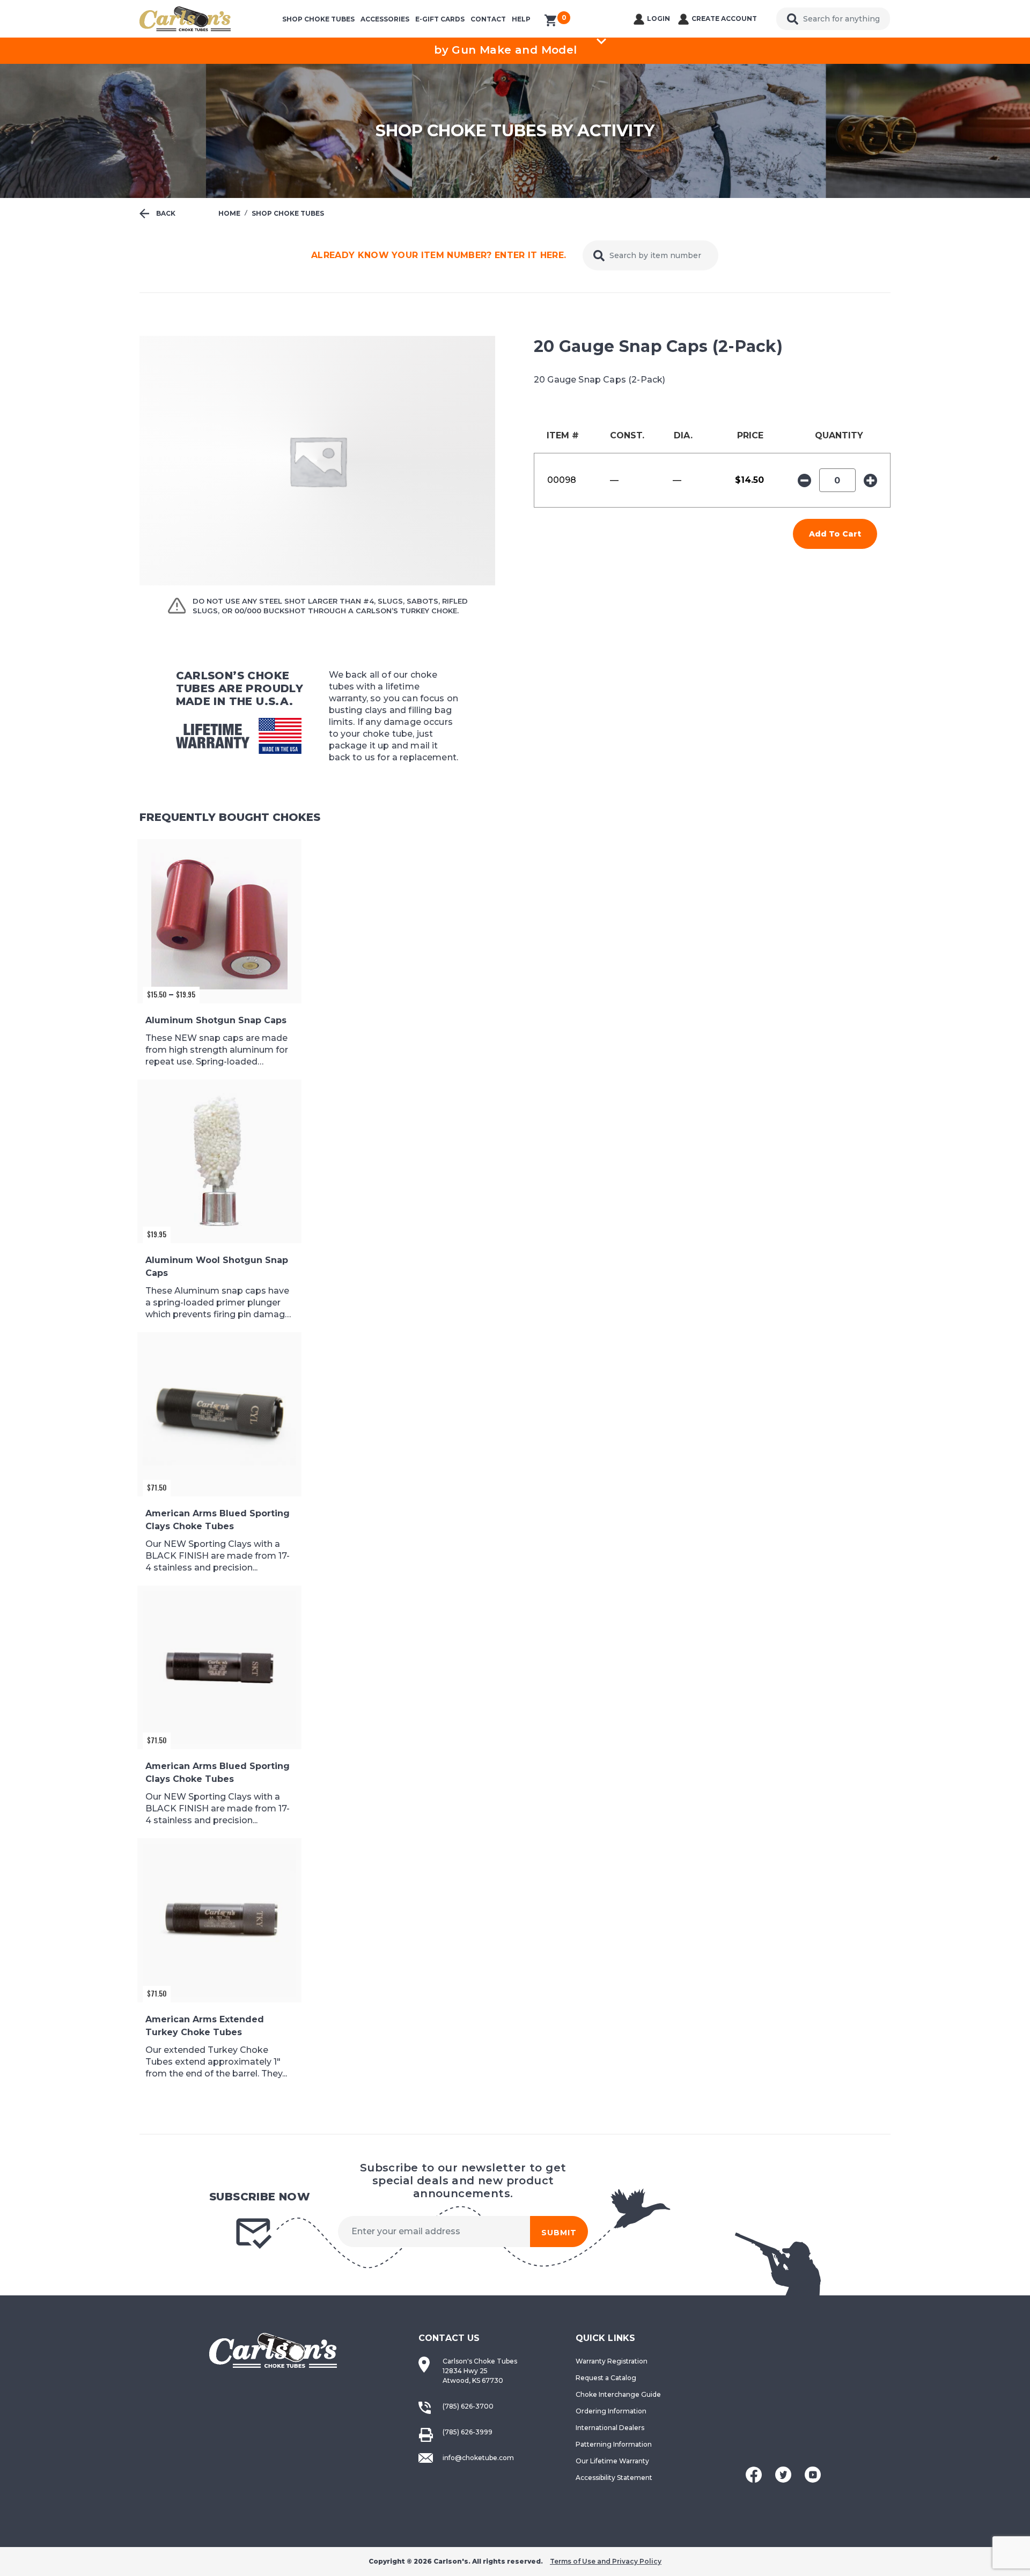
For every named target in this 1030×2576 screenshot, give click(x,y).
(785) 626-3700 (468, 2406)
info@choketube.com (478, 2458)
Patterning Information (614, 2444)
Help (521, 19)
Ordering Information (611, 2411)
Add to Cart (835, 534)
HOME (229, 213)
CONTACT (488, 19)
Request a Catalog (606, 2378)
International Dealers (610, 2428)
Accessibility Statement (614, 2478)
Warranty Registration (612, 2361)
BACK (165, 213)
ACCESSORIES (385, 19)
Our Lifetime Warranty (612, 2461)
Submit (559, 2233)
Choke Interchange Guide (618, 2394)
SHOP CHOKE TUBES (318, 19)
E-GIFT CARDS (440, 19)
